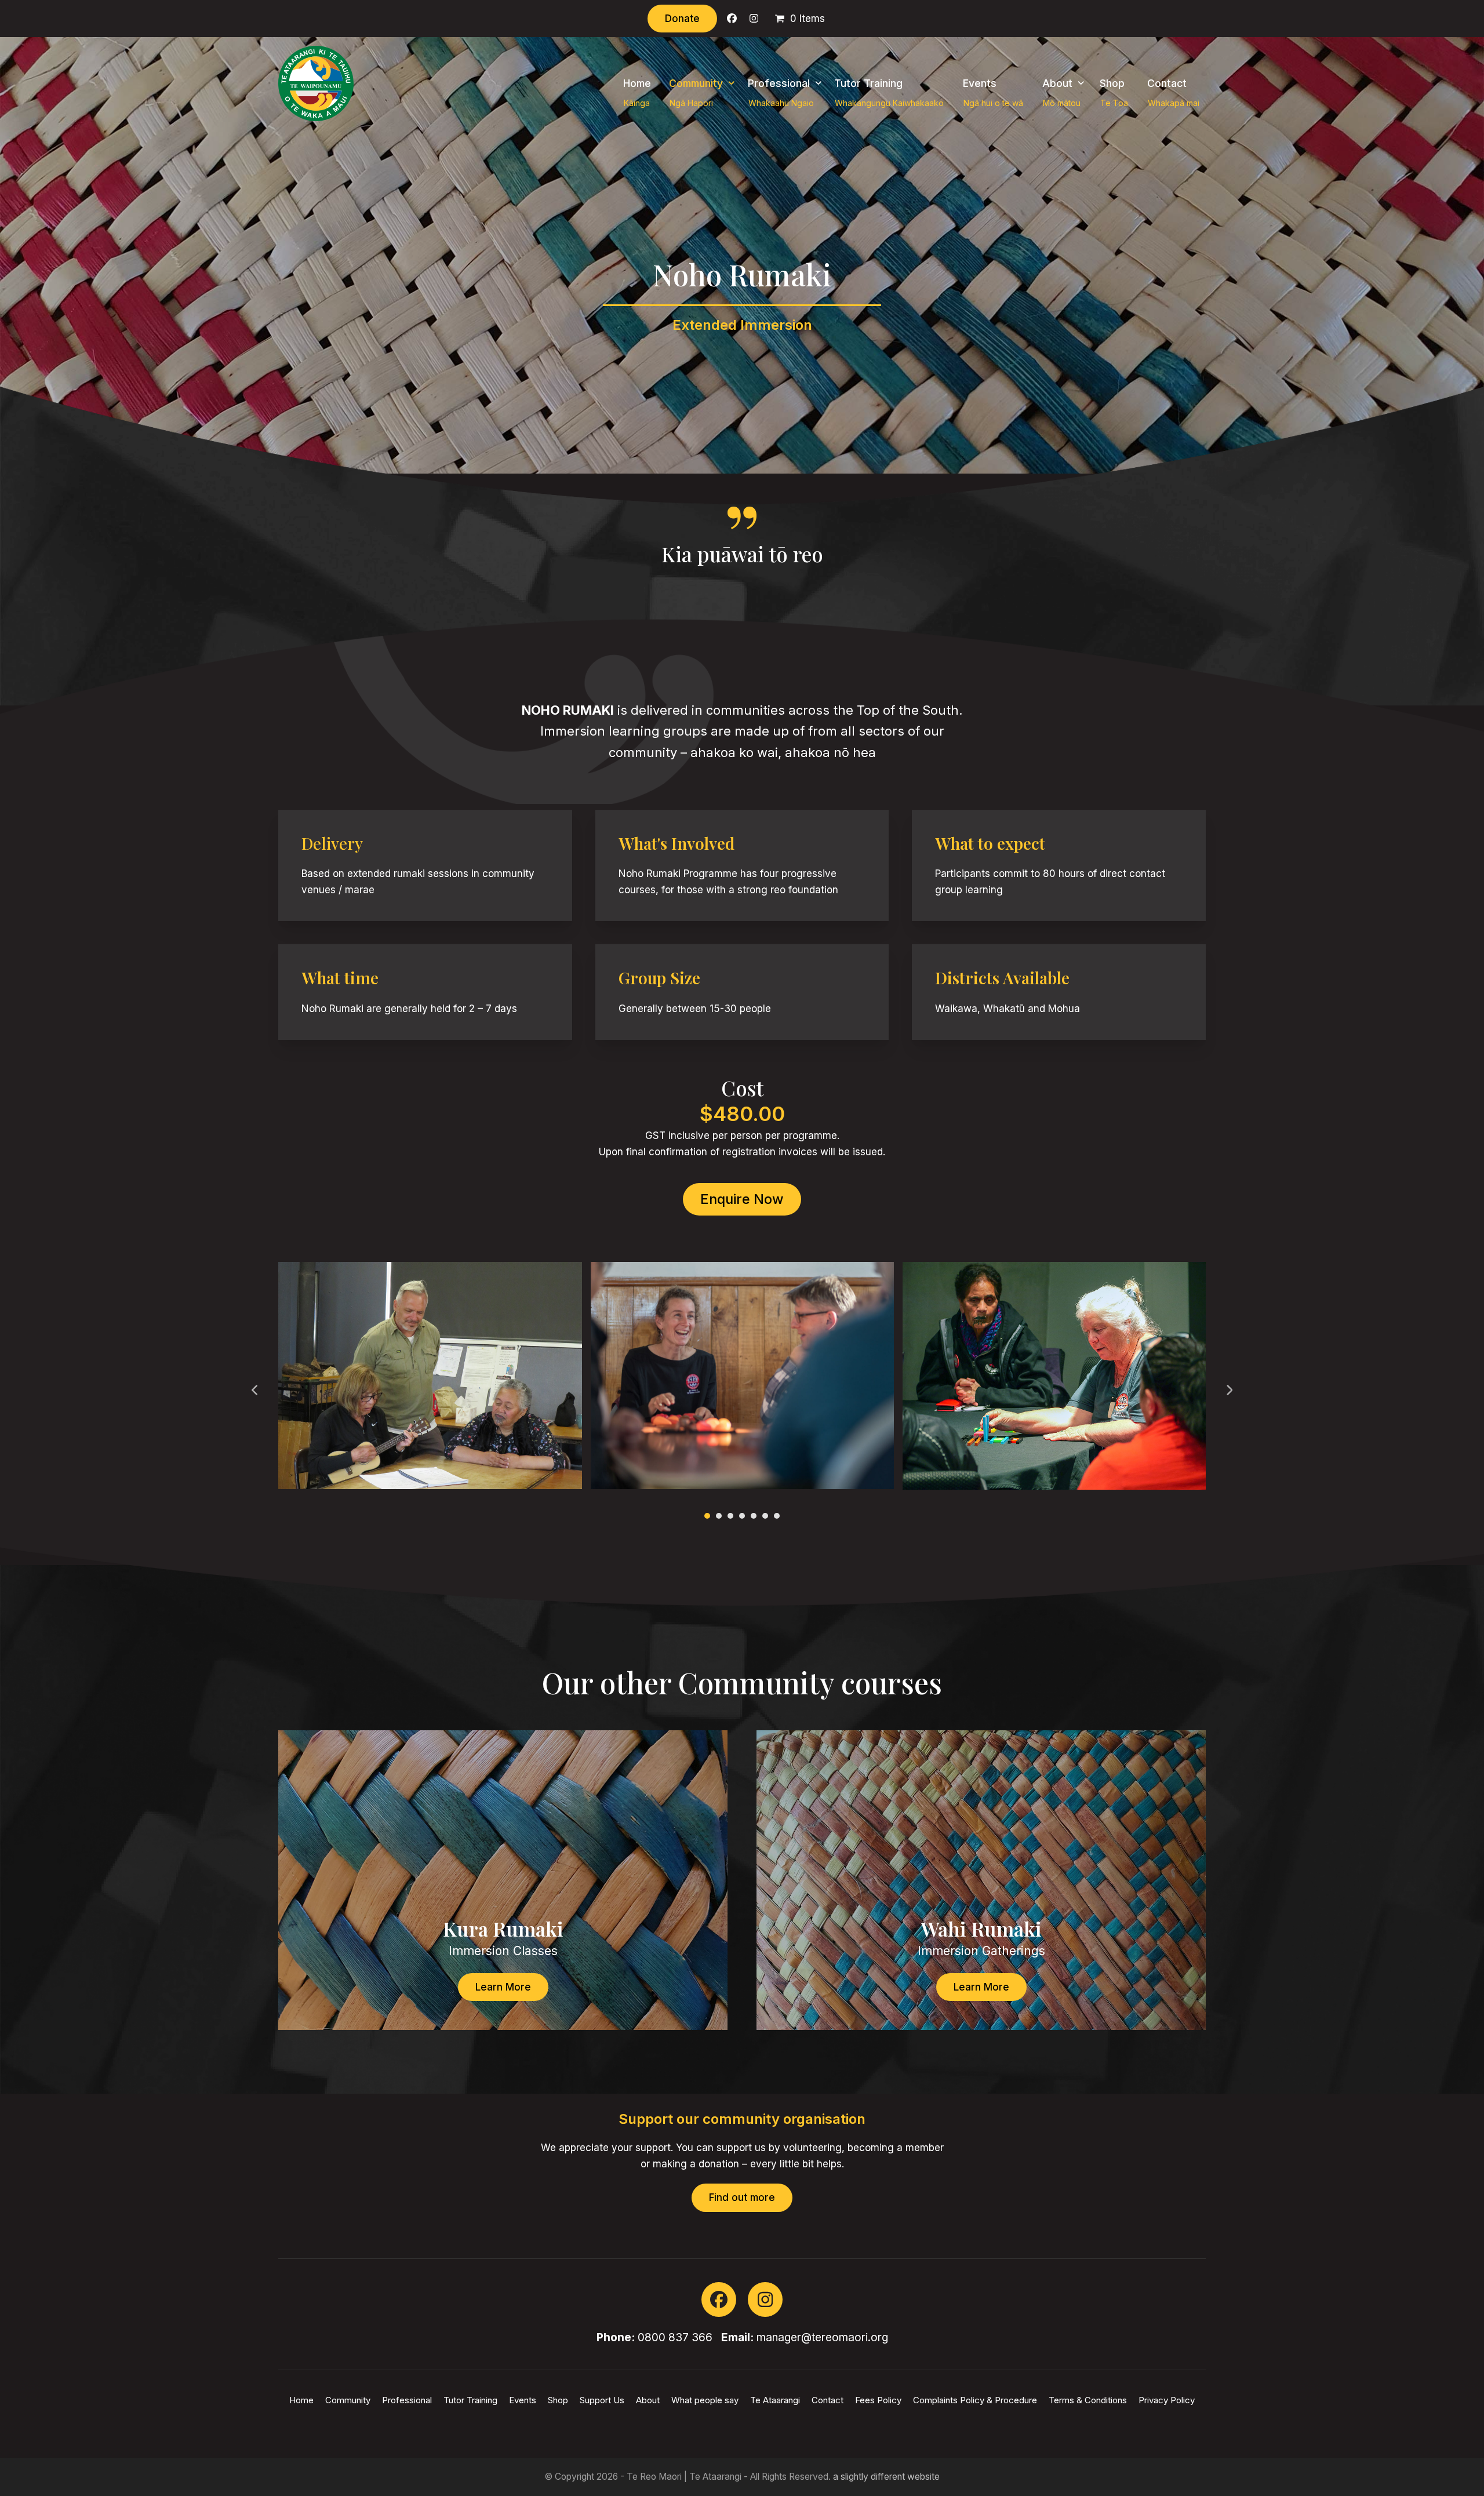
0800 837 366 (675, 2337)
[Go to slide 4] (742, 1516)
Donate (682, 19)
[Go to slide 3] (730, 1516)
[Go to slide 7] (777, 1516)
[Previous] (255, 1390)
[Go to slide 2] (719, 1516)
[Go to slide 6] (765, 1516)
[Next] (1229, 1390)
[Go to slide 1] (707, 1516)
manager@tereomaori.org (822, 2337)
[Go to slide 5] (754, 1516)
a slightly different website (886, 2477)
